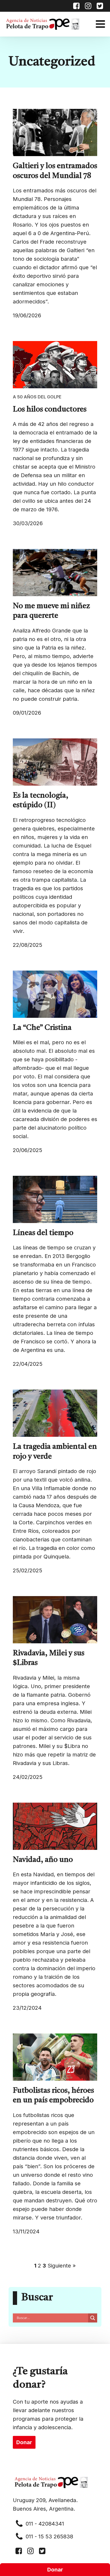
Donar (55, 2570)
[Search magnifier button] (93, 2318)
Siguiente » (62, 2266)
